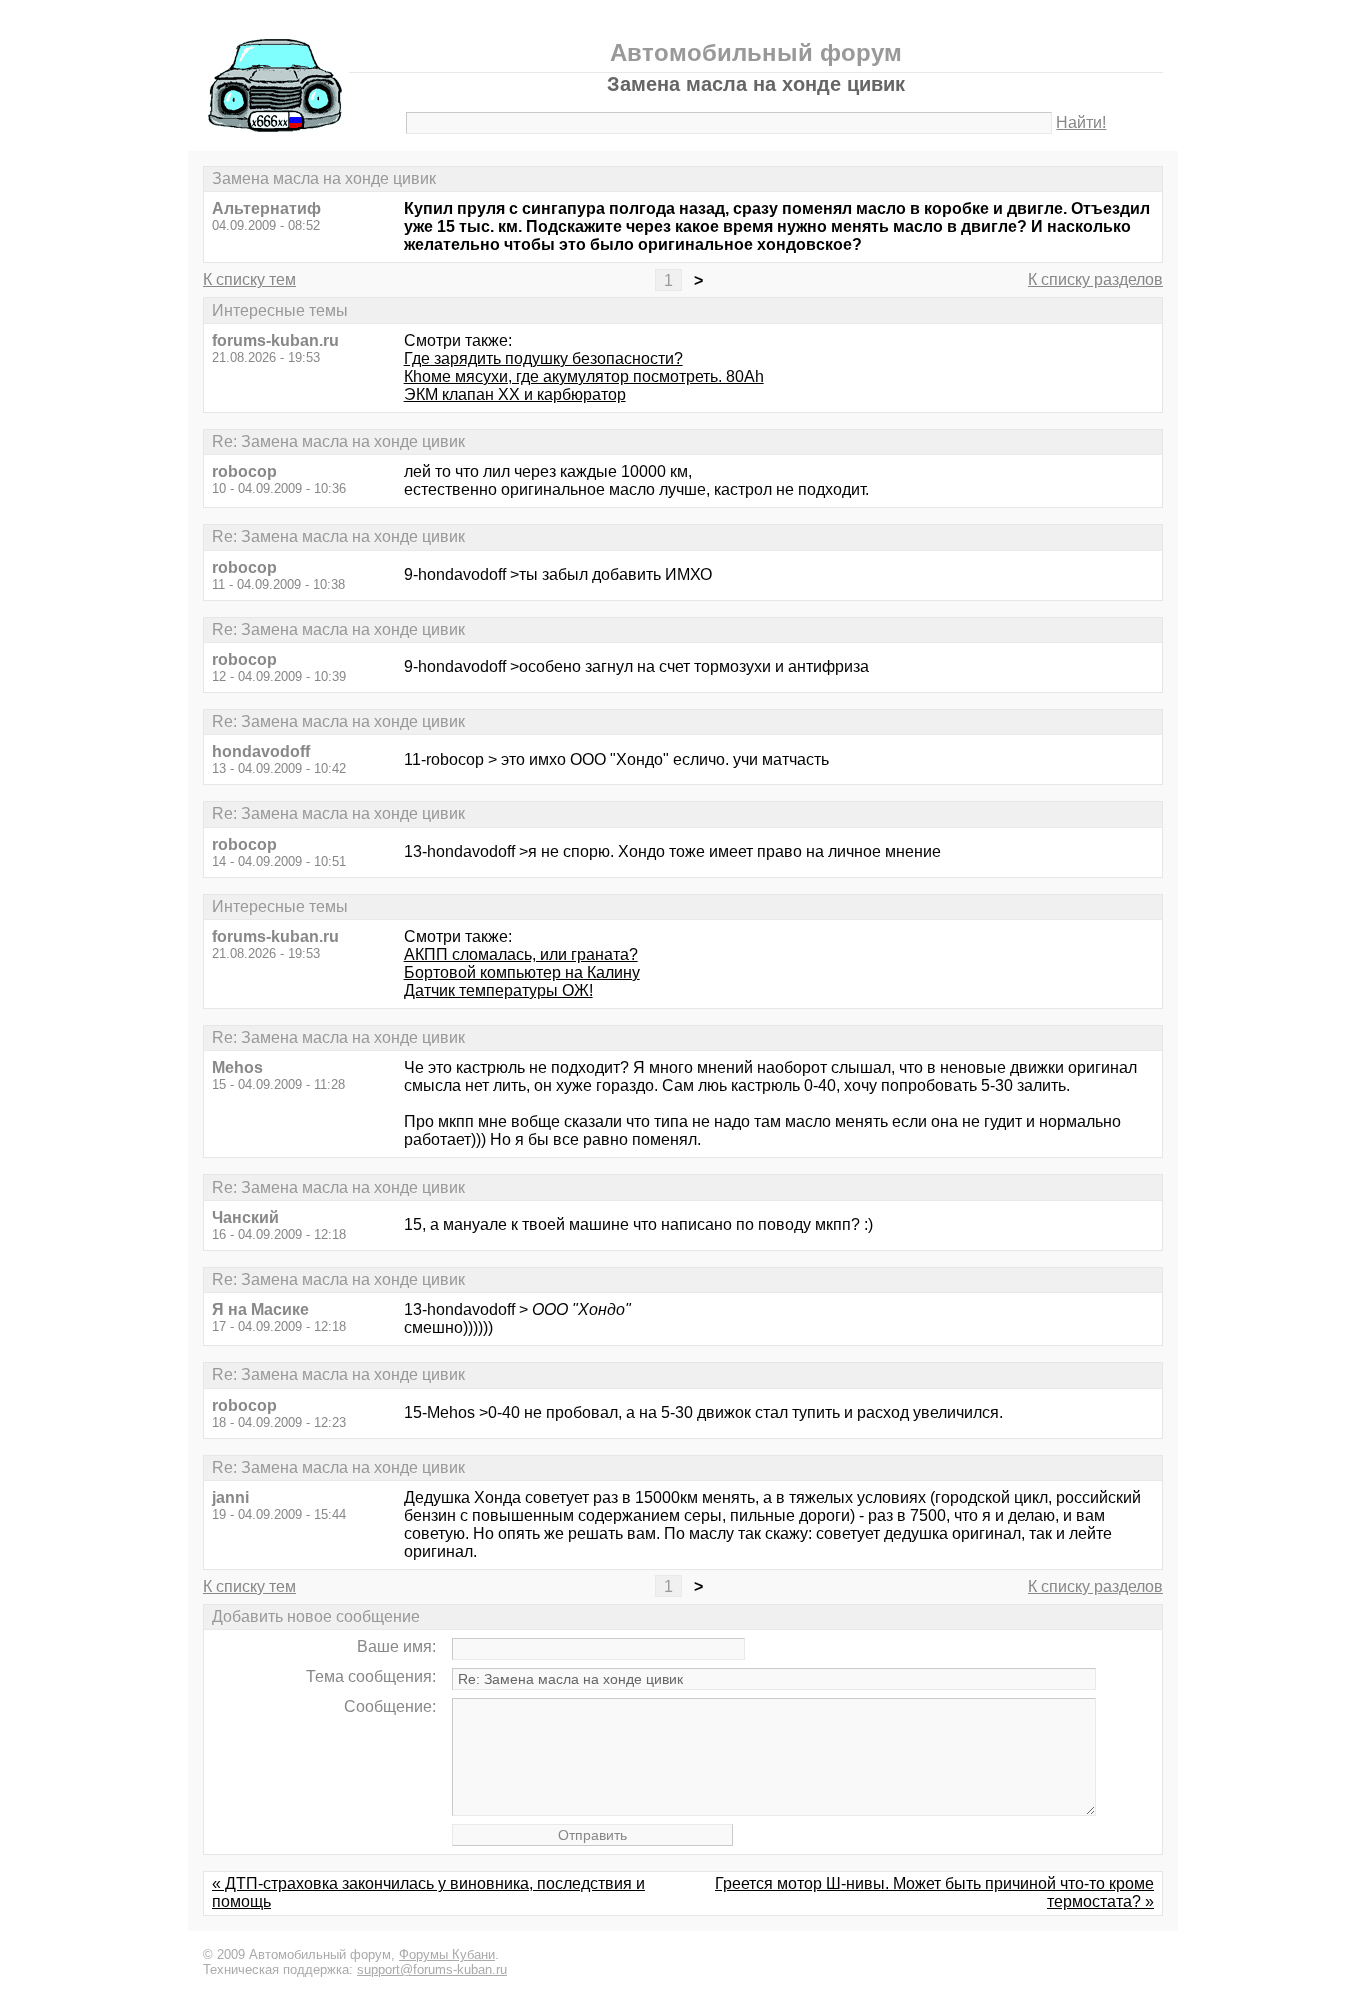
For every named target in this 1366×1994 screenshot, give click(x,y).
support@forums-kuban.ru (432, 1969)
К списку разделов (1095, 279)
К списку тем (249, 279)
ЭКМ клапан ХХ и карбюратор (515, 394)
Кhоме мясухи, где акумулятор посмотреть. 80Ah (584, 376)
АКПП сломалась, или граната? (521, 954)
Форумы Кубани (447, 1954)
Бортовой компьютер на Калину (522, 972)
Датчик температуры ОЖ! (498, 990)
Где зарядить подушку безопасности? (543, 358)
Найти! (1081, 122)
